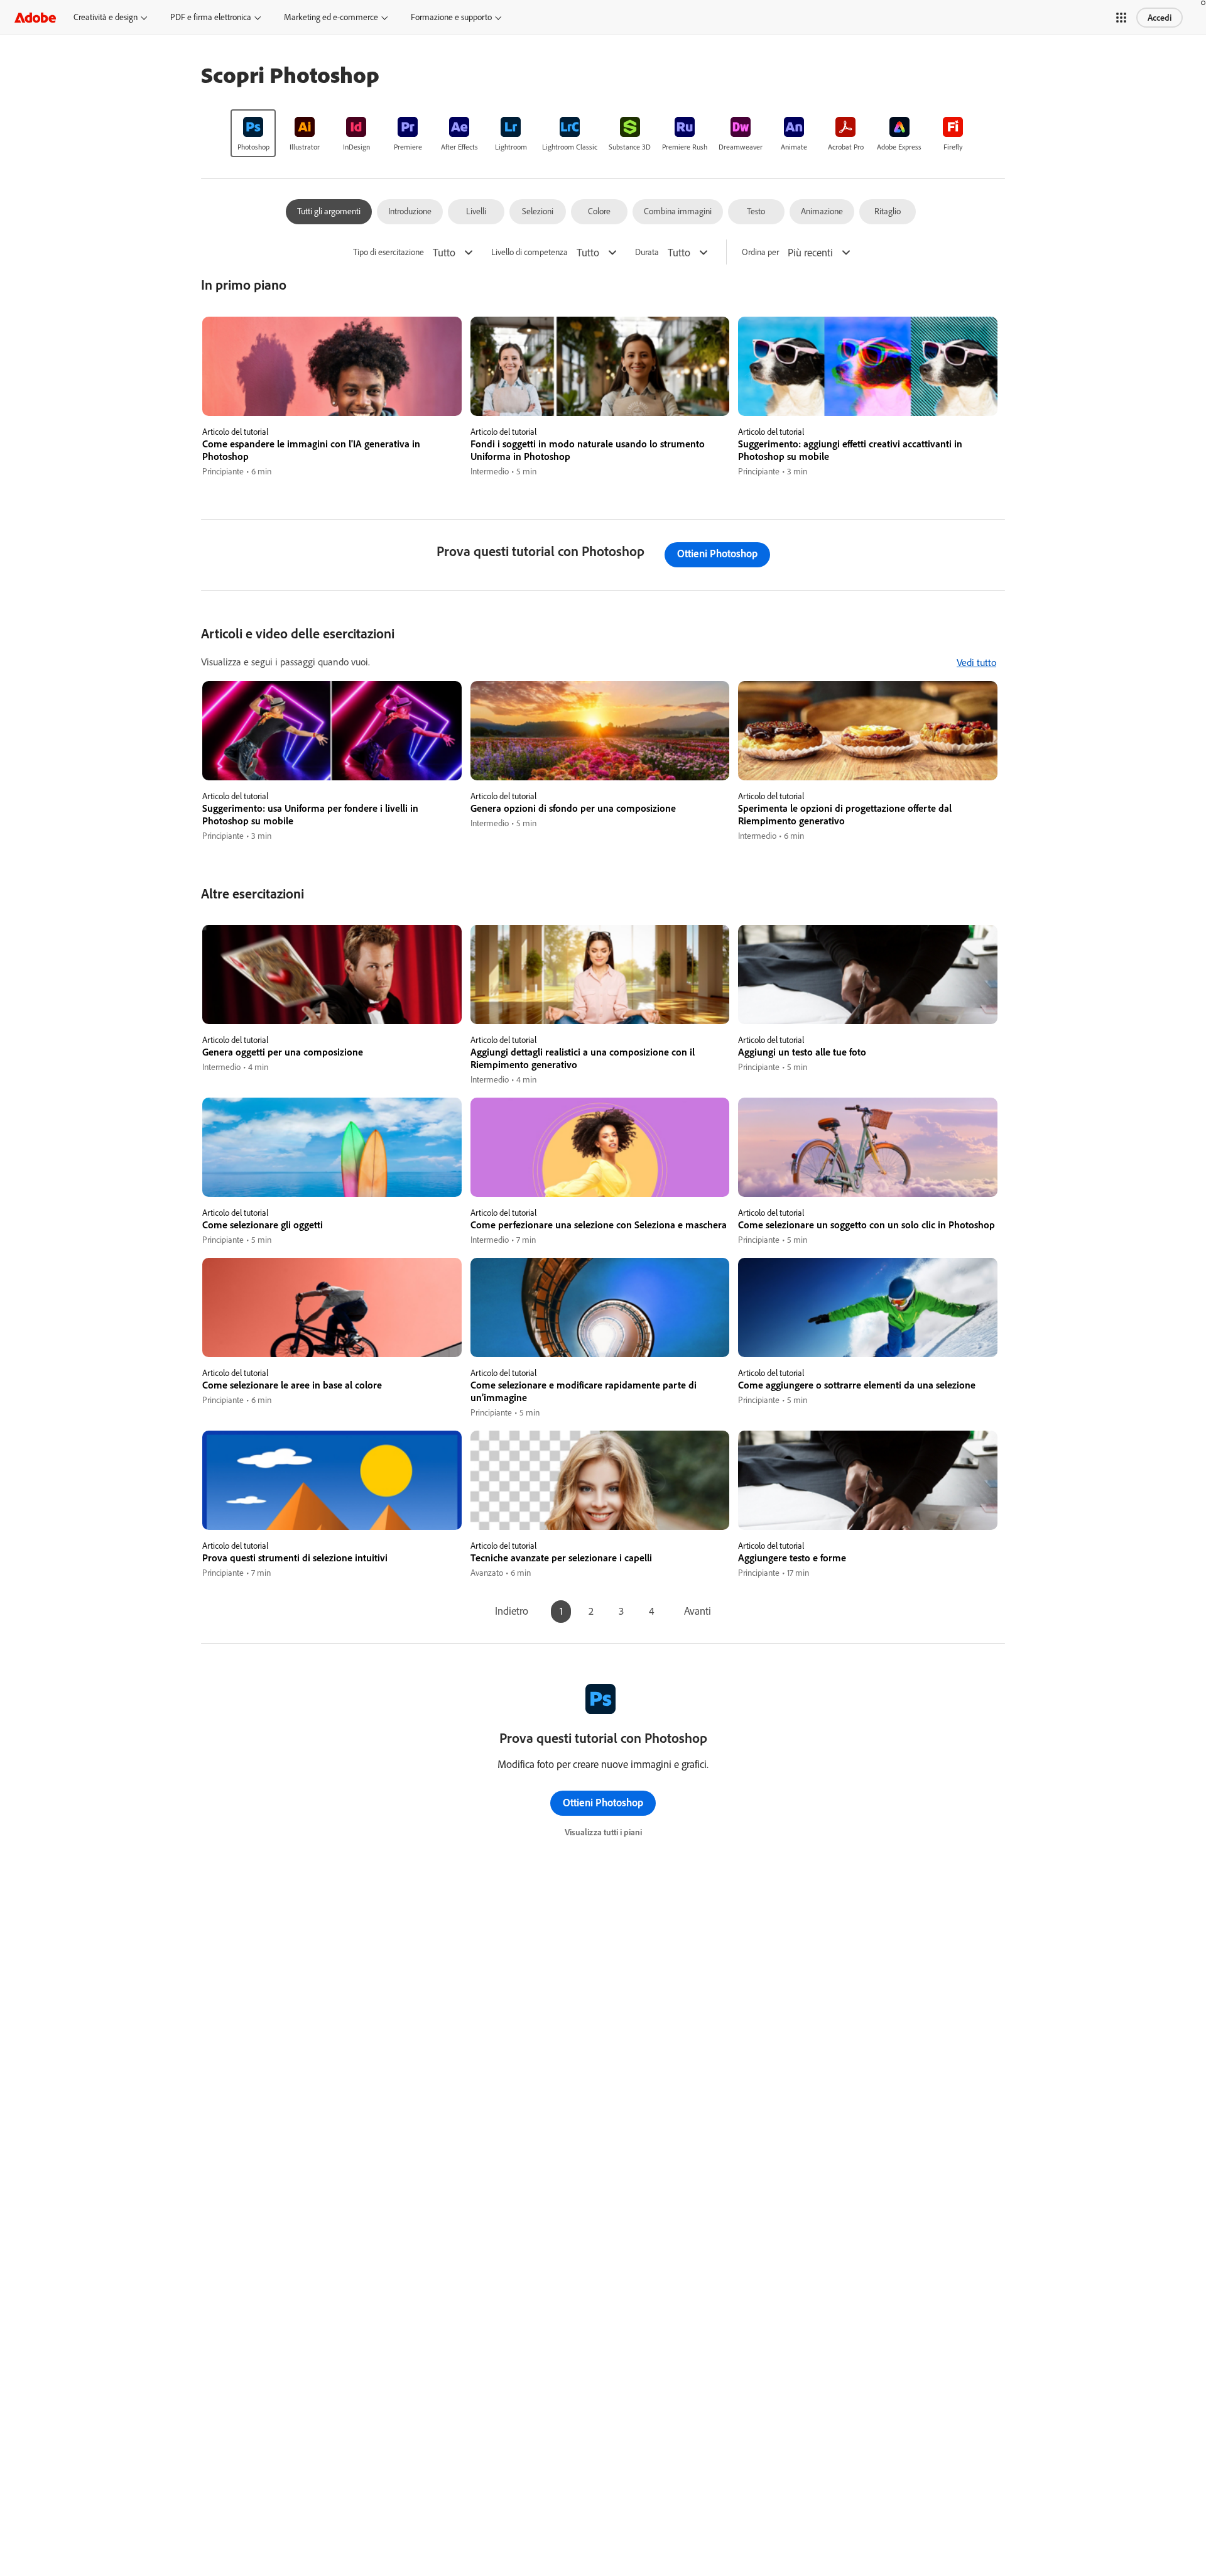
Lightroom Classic (570, 147)
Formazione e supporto (451, 17)
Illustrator (305, 147)
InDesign (356, 147)
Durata (647, 252)
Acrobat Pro (846, 147)
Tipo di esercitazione (388, 252)
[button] (1121, 18)
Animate (794, 147)
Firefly (953, 147)
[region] (332, 397)
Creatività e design (106, 17)
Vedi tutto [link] (976, 662)
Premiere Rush (685, 147)
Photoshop (253, 147)
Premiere (408, 147)
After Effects (459, 147)
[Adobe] (35, 17)
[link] (253, 133)
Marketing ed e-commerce (331, 17)
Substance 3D (630, 147)
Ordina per (760, 252)
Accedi (1160, 18)
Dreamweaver (741, 147)
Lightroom (511, 147)
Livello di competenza (530, 252)
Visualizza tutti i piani (603, 1832)
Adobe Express (899, 147)
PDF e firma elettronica (211, 17)
